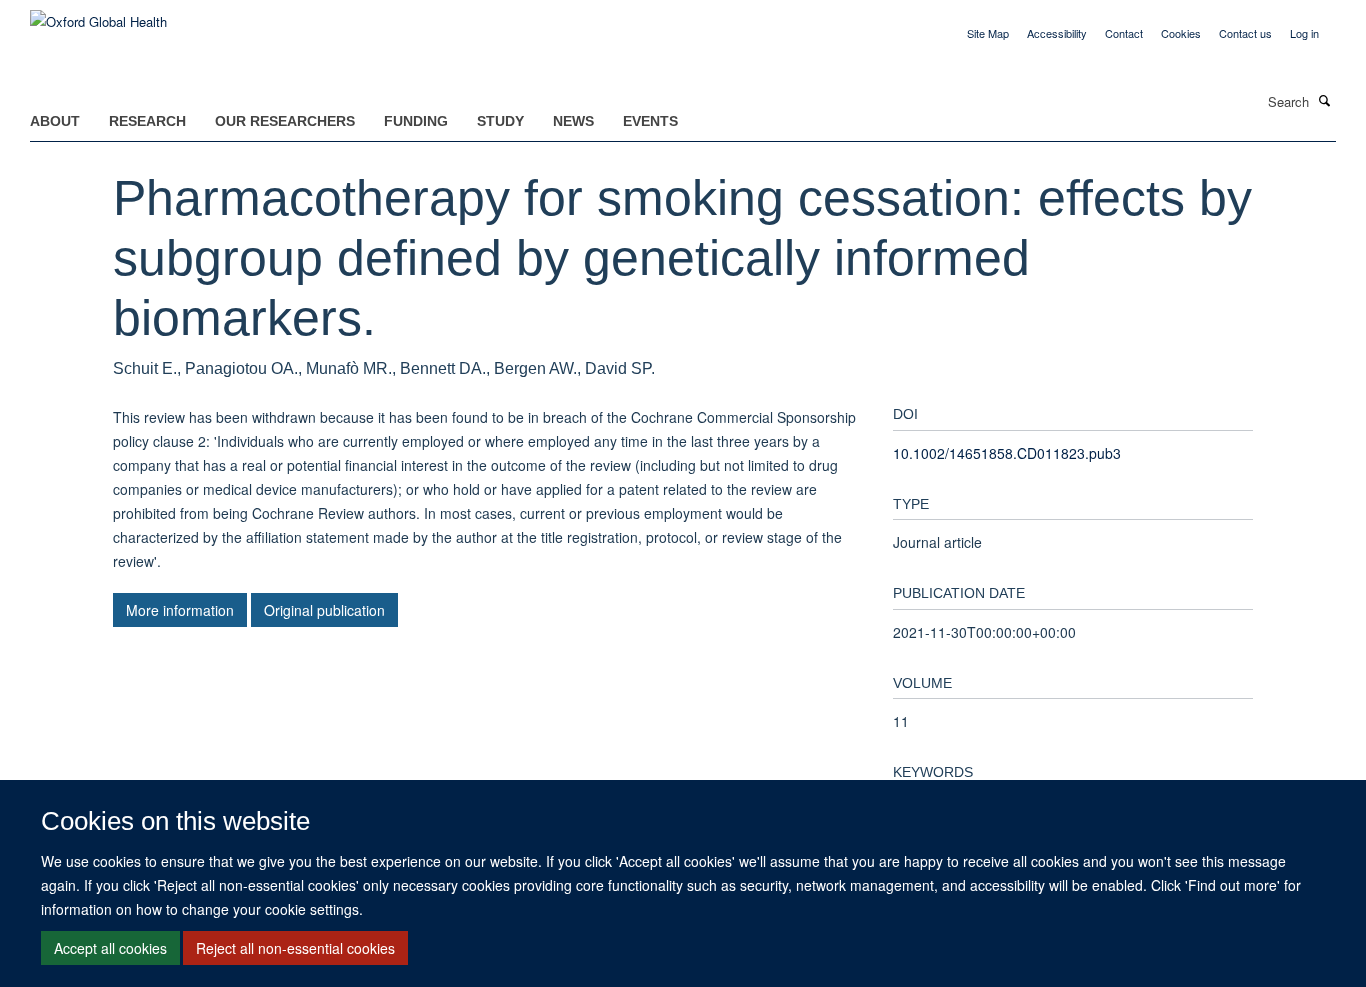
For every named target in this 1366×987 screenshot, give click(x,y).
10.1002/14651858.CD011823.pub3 (1007, 453)
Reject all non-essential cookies (295, 948)
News (573, 121)
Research (147, 121)
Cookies (1181, 33)
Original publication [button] (324, 610)
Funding (416, 121)
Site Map (988, 33)
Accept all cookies (110, 948)
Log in (1304, 33)
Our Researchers (285, 121)
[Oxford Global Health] (98, 14)
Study (500, 121)
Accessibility (1057, 33)
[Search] (1325, 100)
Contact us (1245, 33)
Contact (1124, 33)
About (55, 121)
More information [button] (180, 610)
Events (650, 121)
